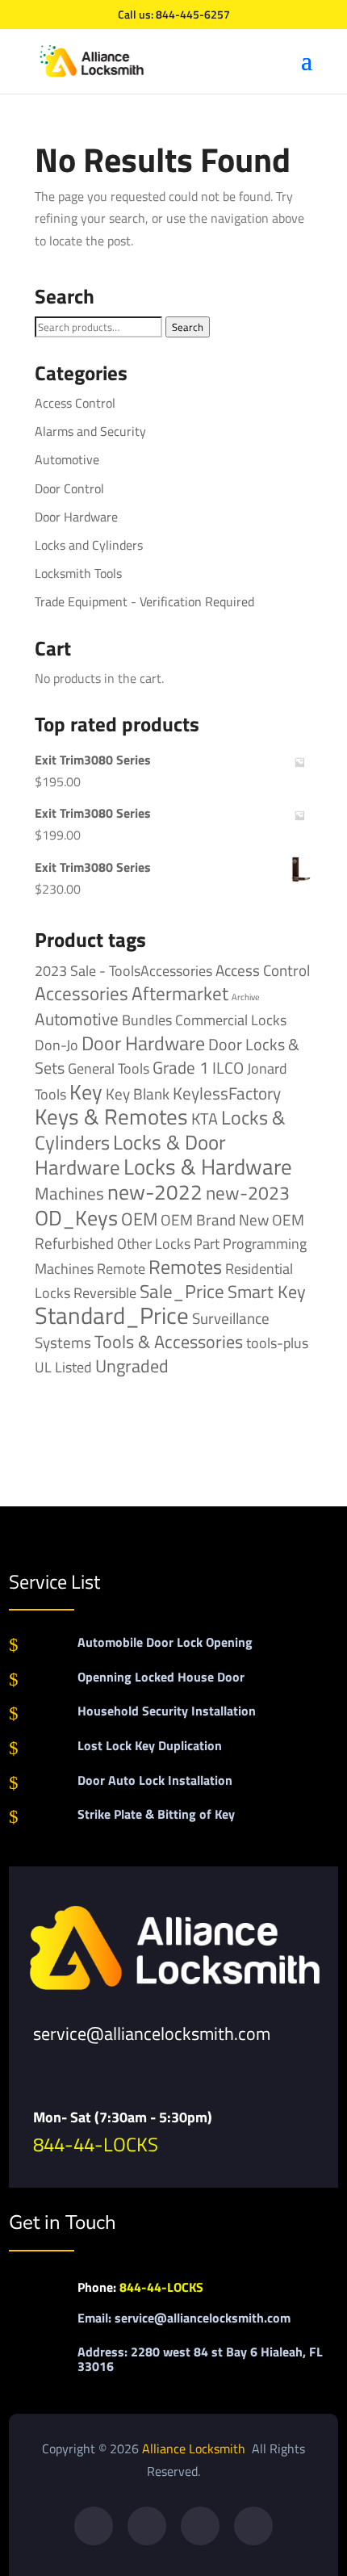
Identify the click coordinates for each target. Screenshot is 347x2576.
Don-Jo (56, 1045)
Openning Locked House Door (161, 1677)
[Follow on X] (147, 2526)
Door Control (69, 488)
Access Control (75, 403)
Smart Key (267, 1292)
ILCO (228, 1068)
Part (207, 1243)
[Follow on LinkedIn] (253, 2526)
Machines (69, 1193)
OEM (139, 1219)
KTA (205, 1118)
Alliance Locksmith (195, 2448)
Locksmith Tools (78, 573)
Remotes (185, 1266)
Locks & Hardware (208, 1167)
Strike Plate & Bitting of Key (156, 1814)
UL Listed (63, 1367)
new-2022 (155, 1192)
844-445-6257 (193, 14)
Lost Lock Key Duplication (150, 1745)
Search (188, 327)
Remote (121, 1268)
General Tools (109, 1068)
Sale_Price (182, 1291)
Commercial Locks (231, 1020)
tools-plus (277, 1342)
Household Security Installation (167, 1711)
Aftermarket (180, 993)
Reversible (105, 1292)
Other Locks (154, 1243)
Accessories (82, 993)
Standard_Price (112, 1315)
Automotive (67, 459)
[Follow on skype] (200, 2526)
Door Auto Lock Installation (155, 1780)
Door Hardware (76, 517)
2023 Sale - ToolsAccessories (123, 971)
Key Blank (138, 1094)
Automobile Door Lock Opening (165, 1642)
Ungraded (132, 1365)
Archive (246, 997)
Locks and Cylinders (89, 545)
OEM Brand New (215, 1220)
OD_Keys (76, 1218)
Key (86, 1092)
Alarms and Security (90, 431)
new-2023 (248, 1193)
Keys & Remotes (111, 1116)
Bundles (147, 1020)
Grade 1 (181, 1067)
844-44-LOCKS (96, 2144)
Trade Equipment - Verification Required (144, 601)
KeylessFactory (227, 1093)
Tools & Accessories (169, 1342)
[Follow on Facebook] (94, 2526)
